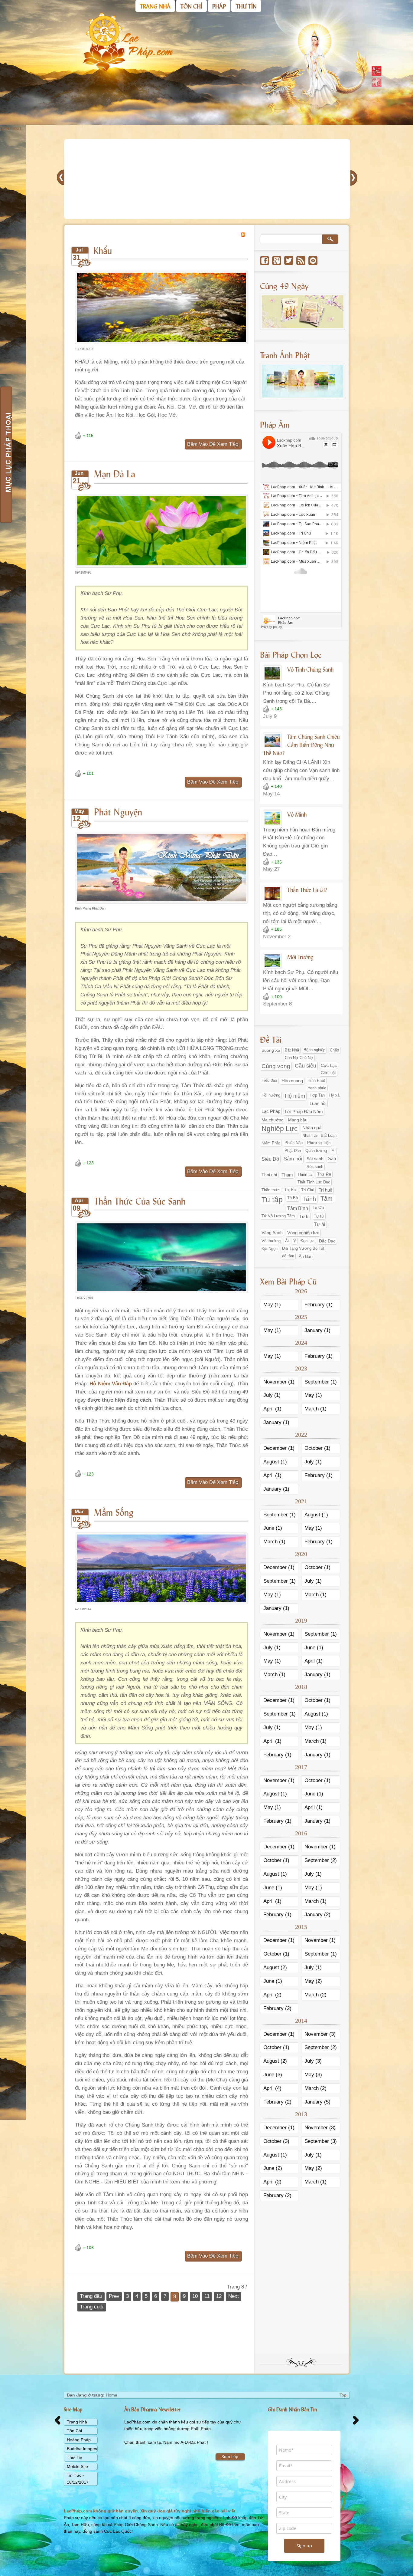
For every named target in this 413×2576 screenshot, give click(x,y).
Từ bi (304, 1216)
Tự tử (319, 1216)
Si (333, 1151)
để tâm (288, 1256)
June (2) (273, 2168)
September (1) (321, 1382)
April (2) (272, 1995)
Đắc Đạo (327, 1241)
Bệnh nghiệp (314, 1050)
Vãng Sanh (272, 1232)
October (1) (317, 1448)
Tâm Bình (298, 1208)
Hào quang (292, 1081)
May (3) (313, 2075)
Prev (114, 2296)
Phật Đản (293, 1151)
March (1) (315, 1409)
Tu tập (272, 1199)
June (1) (273, 1528)
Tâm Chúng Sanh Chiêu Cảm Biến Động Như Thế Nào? (301, 745)
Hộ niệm (295, 1096)
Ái (287, 1241)
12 (219, 2296)
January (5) (317, 2102)
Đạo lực (307, 1241)
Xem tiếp (230, 2456)
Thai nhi (269, 1175)
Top (343, 2395)
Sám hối (293, 1159)
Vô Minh (297, 814)
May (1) (272, 1305)
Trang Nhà (77, 2422)
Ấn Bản (306, 1256)
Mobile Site (77, 2466)
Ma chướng (273, 1120)
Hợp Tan (317, 1095)
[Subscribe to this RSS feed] (243, 235)
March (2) (315, 1995)
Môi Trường (300, 957)
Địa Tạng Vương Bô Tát (303, 1249)
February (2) (277, 2008)
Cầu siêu (306, 1066)
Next (234, 2296)
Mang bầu (298, 1120)
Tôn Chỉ (74, 2431)
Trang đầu (91, 2296)
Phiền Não (294, 1143)
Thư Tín (75, 2457)
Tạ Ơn (318, 1208)
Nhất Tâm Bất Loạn (319, 1136)
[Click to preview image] (161, 342)
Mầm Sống (114, 1512)
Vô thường (271, 1241)
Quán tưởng (316, 1151)
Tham (287, 1175)
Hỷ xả (334, 1095)
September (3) (321, 2141)
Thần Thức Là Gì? (307, 890)
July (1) (272, 1395)
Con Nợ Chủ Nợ (299, 1058)
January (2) (317, 1915)
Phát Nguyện (118, 811)
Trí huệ (325, 1190)
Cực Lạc (329, 1065)
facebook (265, 261)
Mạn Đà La (115, 473)
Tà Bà (293, 1198)
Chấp (334, 1050)
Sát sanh (315, 1159)
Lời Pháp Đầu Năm (304, 1112)
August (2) (275, 1967)
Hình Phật (316, 1081)
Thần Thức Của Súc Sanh (140, 1201)
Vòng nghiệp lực (303, 1233)
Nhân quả (312, 1128)
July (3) (313, 2061)
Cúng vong (276, 1066)
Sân (332, 1159)
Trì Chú (308, 1190)
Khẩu (103, 250)
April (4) (272, 2088)
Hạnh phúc (317, 1088)
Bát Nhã (292, 1050)
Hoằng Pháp (79, 2440)
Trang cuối (92, 2307)
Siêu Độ (270, 1159)
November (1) (279, 1382)
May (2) (313, 1981)
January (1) (317, 1330)
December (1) (279, 1448)
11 (207, 2296)
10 (195, 2296)
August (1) (275, 1462)
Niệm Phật (271, 1143)
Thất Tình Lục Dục (314, 1182)
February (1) (319, 1305)
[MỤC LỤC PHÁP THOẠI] (6, 455)
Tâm (327, 1199)
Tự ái (320, 1224)
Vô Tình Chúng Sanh (310, 669)
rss (301, 261)
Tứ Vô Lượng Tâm (278, 1216)
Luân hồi (318, 1103)
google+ (277, 261)
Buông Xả (271, 1050)
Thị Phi (290, 1190)
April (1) (272, 1409)
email (313, 261)
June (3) (273, 2075)
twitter (289, 261)
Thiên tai (305, 1174)
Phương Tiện (319, 1143)
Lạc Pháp (271, 1111)
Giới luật (328, 1073)
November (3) (320, 2034)
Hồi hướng (271, 1095)
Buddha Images (82, 2449)
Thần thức (271, 1190)
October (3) (276, 2141)
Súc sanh (315, 1167)
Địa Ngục (270, 1249)
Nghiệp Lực (280, 1129)
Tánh (309, 1199)
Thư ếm (324, 1174)
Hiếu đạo (269, 1081)
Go (330, 239)
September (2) (321, 1860)
